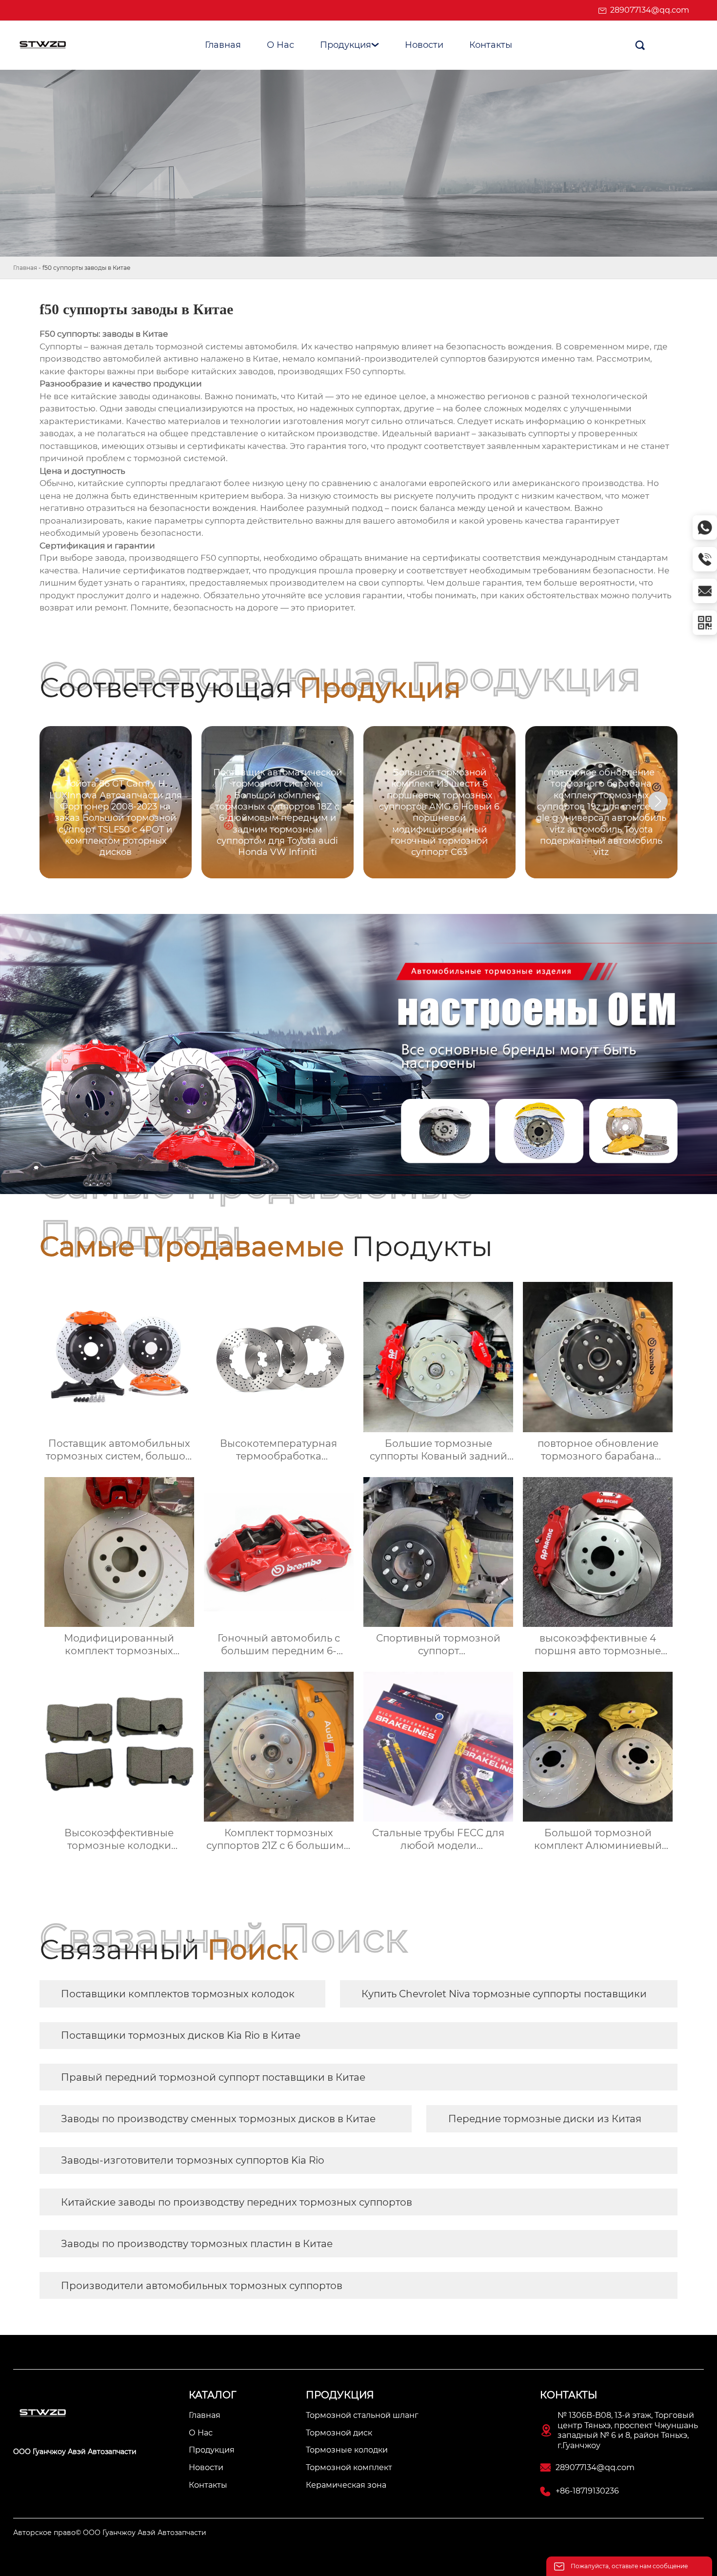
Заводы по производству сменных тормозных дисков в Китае (218, 2119)
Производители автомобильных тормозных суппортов (202, 2286)
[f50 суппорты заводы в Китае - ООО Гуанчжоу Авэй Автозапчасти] (48, 45)
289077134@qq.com (650, 10)
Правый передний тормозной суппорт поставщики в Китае (213, 2077)
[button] (658, 801)
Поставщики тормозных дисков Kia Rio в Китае (181, 2035)
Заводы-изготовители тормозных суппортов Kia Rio (193, 2160)
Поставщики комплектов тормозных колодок (178, 1994)
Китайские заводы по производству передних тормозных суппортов (237, 2202)
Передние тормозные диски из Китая (545, 2119)
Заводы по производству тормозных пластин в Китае (197, 2244)
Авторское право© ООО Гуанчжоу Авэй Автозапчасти (110, 2533)
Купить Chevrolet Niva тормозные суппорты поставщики (504, 1994)
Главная (25, 268)
